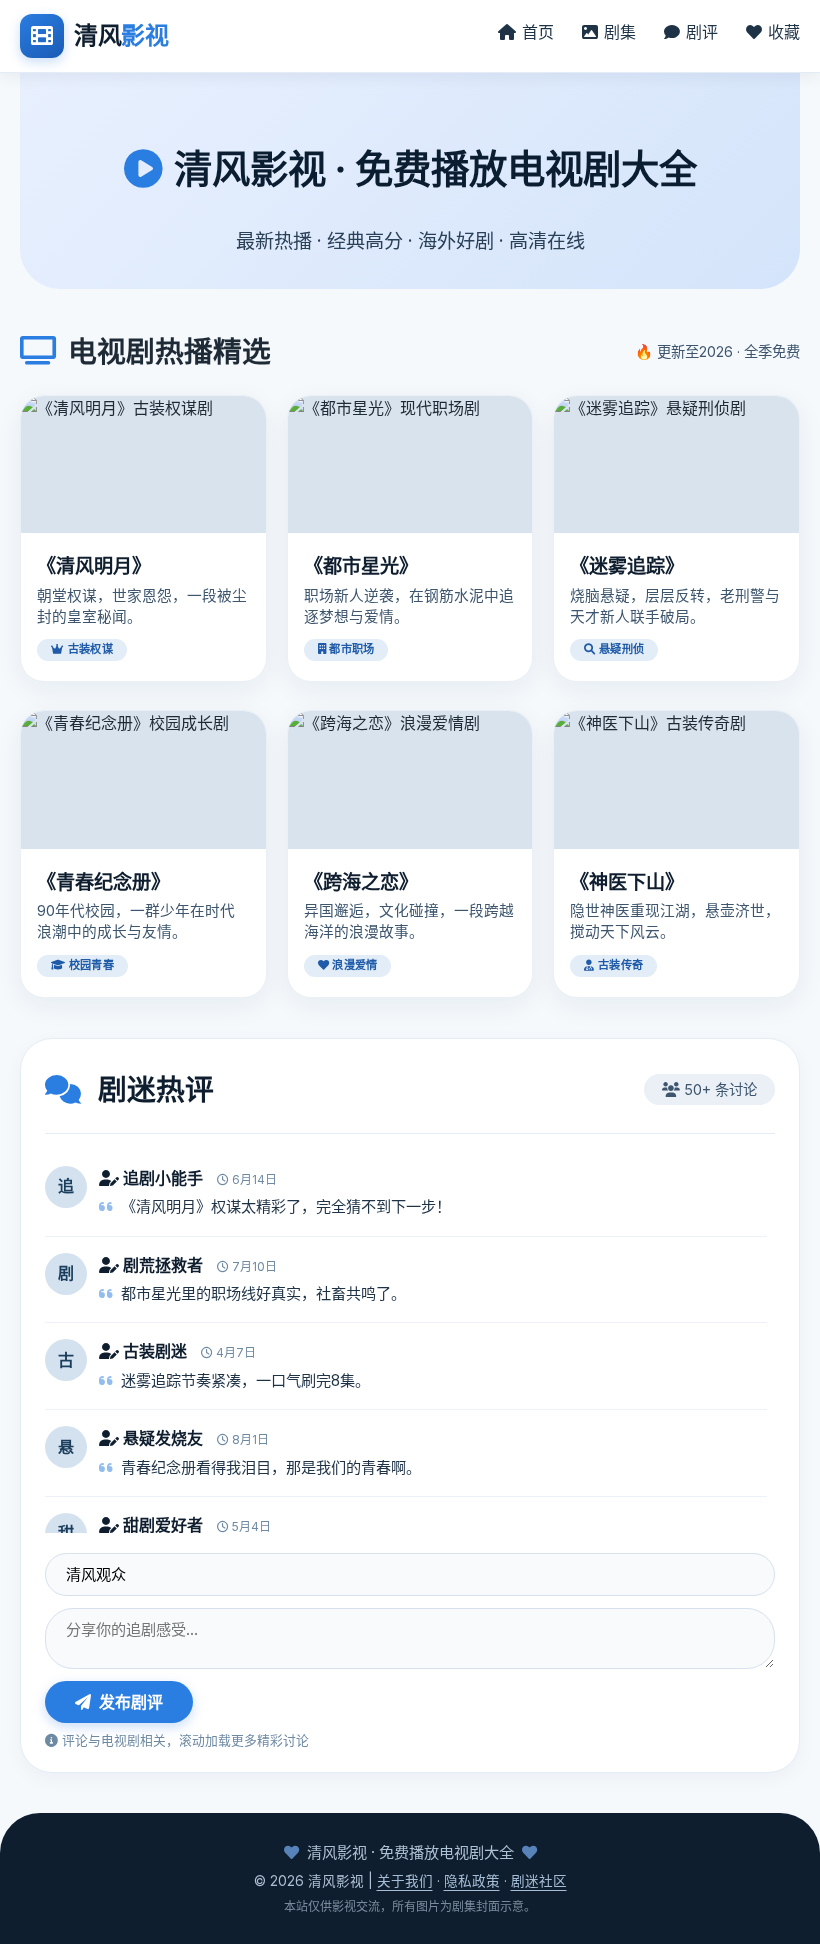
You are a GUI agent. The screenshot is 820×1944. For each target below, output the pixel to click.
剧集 (620, 32)
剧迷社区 (539, 1881)
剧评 (702, 32)
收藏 (784, 32)
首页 (538, 32)
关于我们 (405, 1881)
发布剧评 (131, 1702)
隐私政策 (472, 1881)
